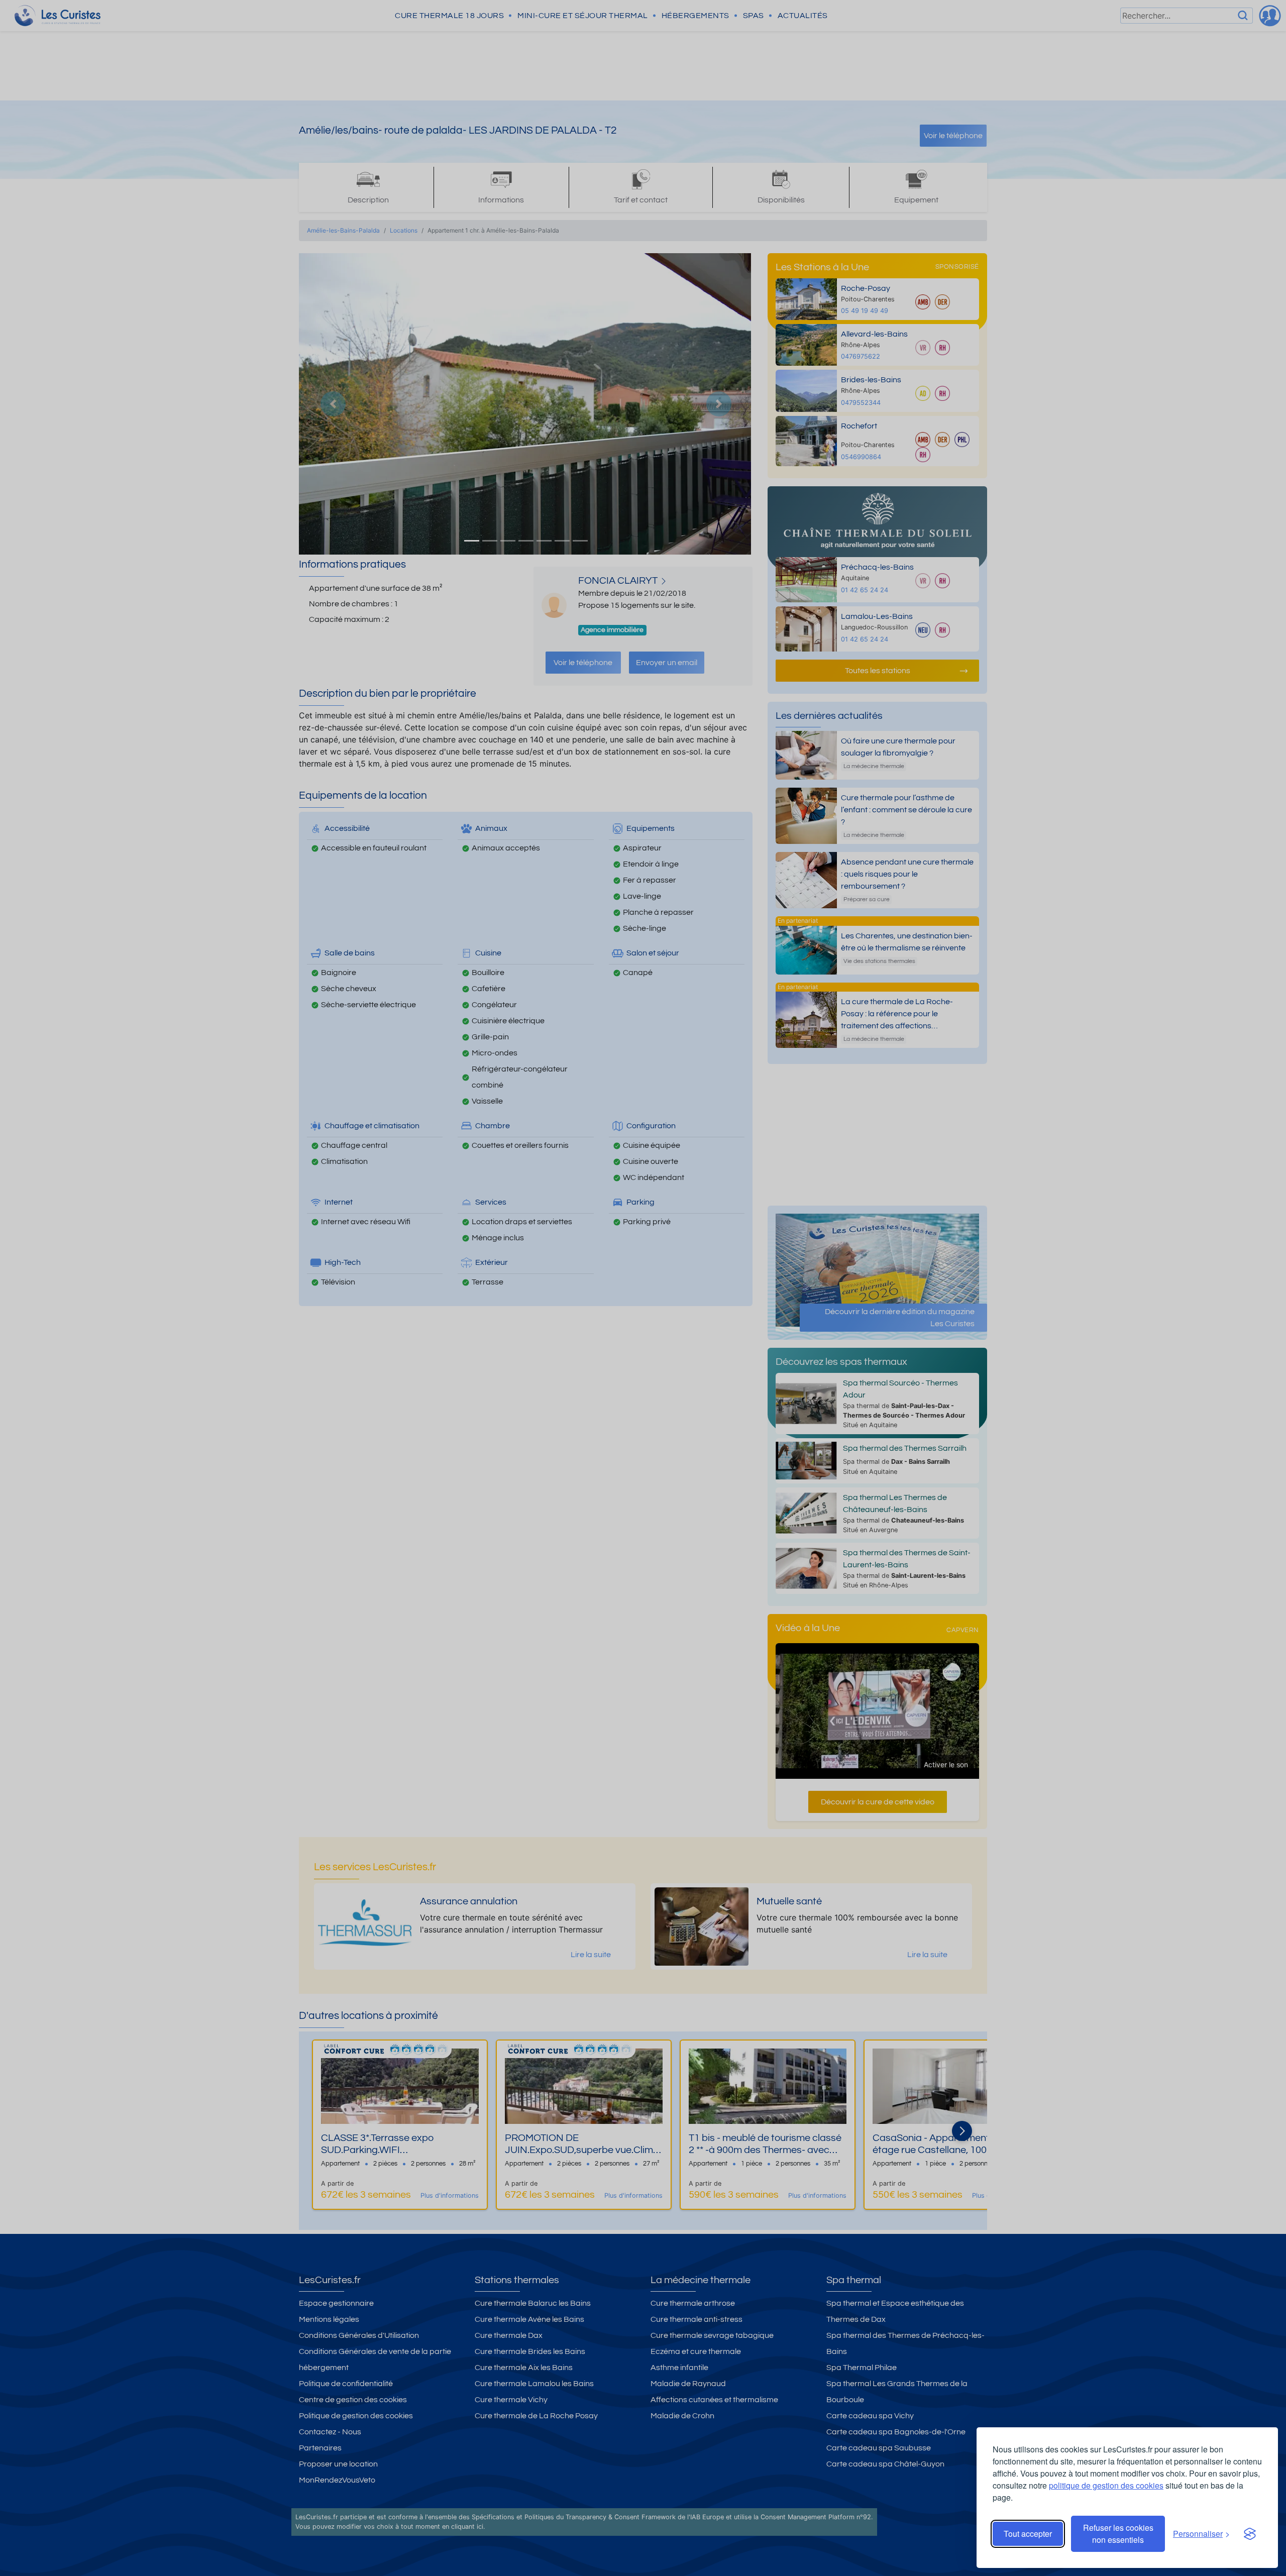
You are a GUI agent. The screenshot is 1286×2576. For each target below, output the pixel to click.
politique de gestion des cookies (1106, 2485)
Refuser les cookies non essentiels (1118, 2534)
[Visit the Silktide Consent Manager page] (1250, 2534)
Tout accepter (1028, 2534)
